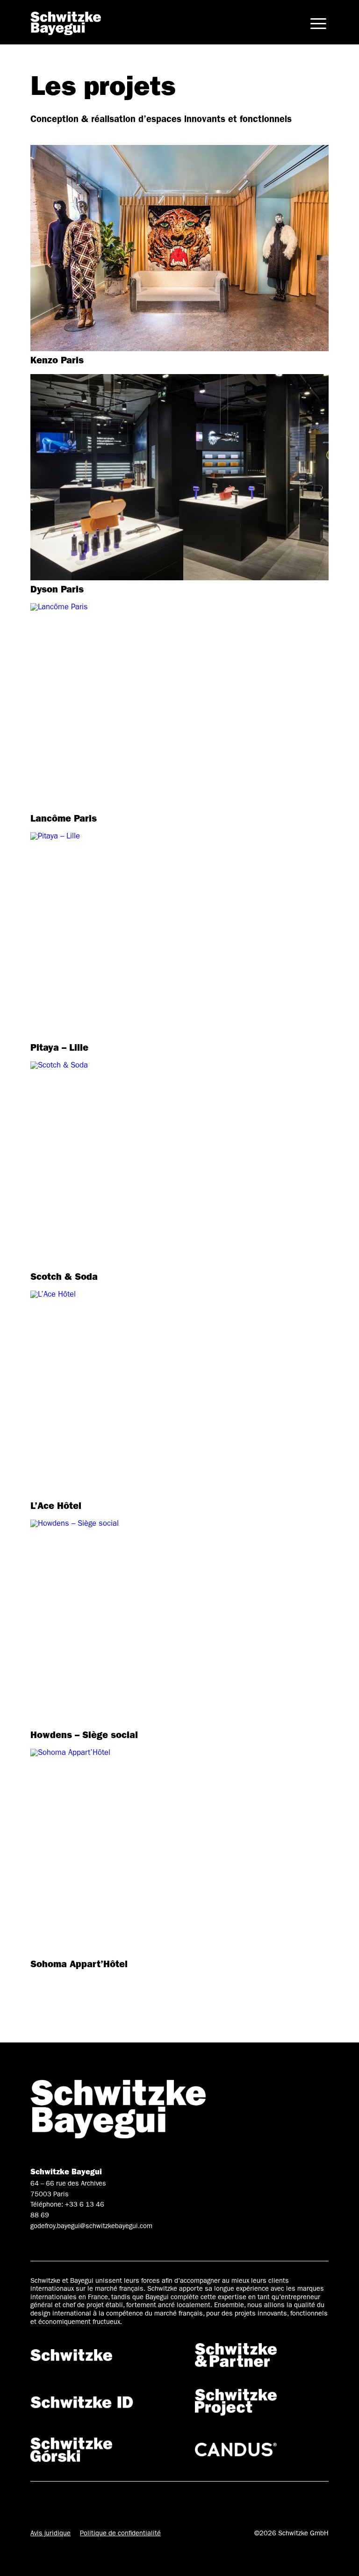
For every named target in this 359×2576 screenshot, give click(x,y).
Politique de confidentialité (120, 2534)
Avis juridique (50, 2534)
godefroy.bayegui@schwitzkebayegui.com (91, 2227)
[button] (318, 23)
